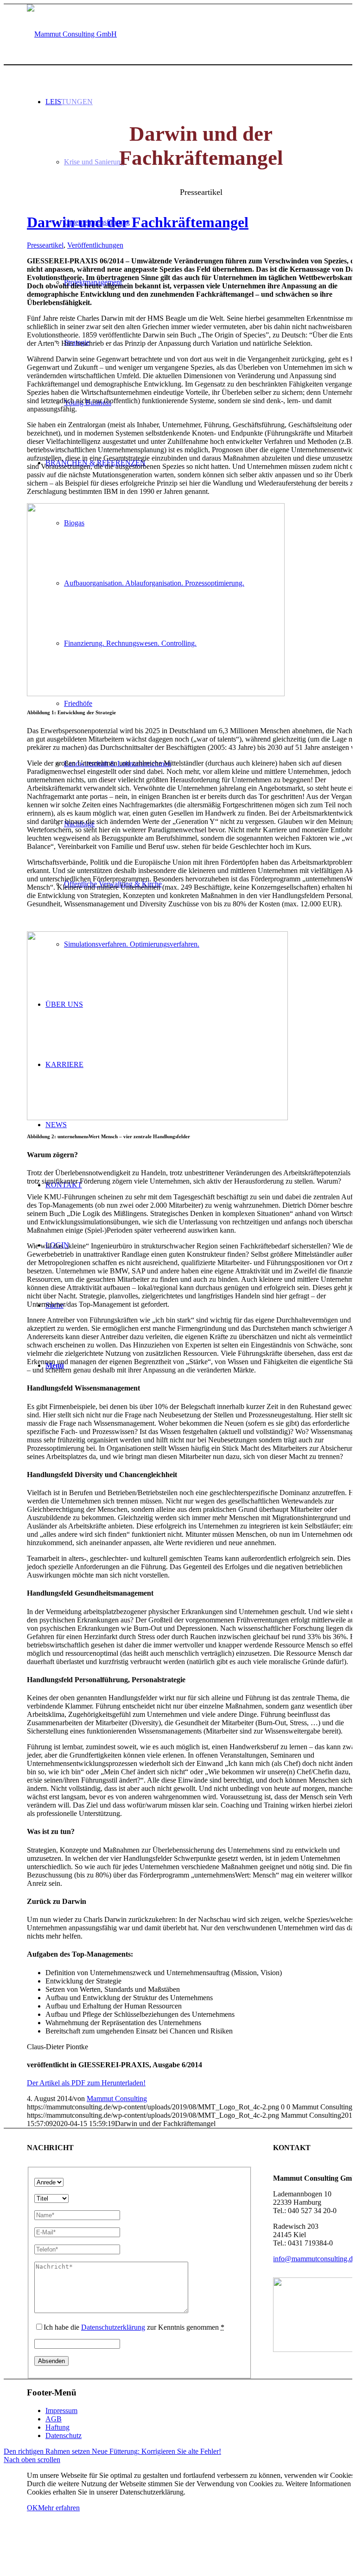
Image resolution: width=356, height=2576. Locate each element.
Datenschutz (64, 2436)
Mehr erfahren (59, 2508)
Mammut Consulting (117, 2099)
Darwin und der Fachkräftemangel (138, 222)
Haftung (57, 2427)
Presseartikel (45, 245)
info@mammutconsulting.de (315, 2259)
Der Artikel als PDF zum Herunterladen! (86, 2083)
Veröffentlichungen (95, 245)
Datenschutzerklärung (113, 2327)
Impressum (61, 2411)
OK (32, 2508)
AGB (54, 2419)
